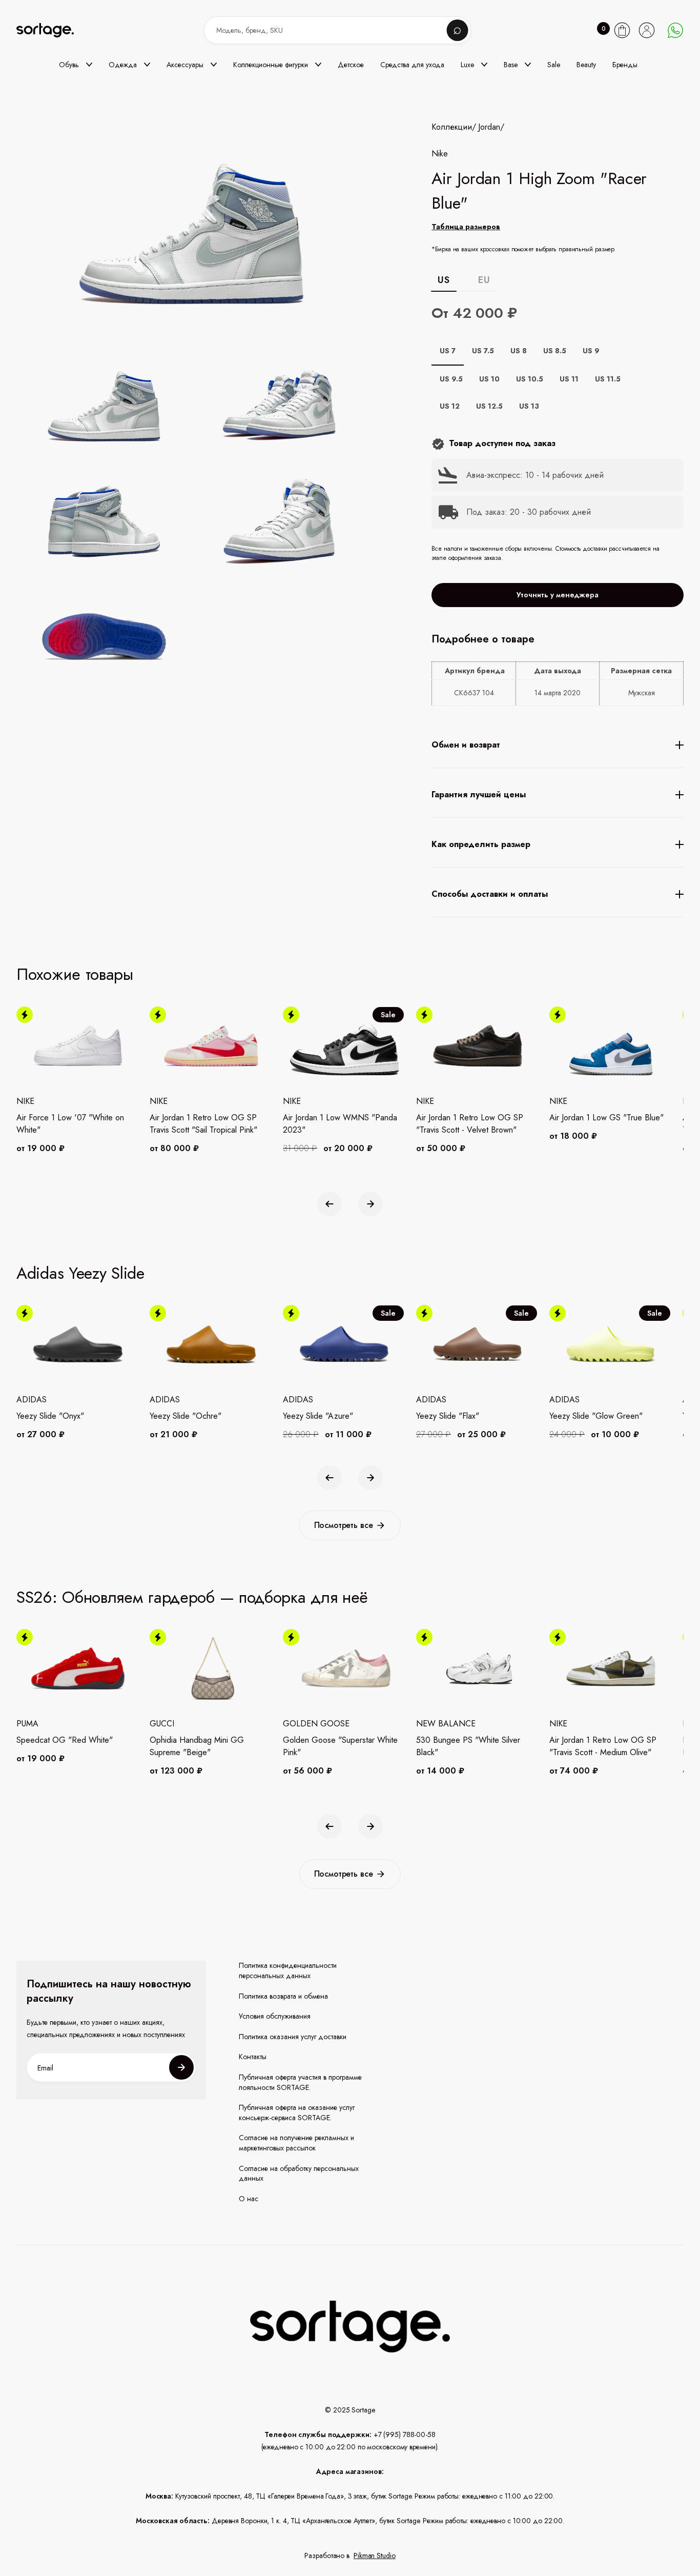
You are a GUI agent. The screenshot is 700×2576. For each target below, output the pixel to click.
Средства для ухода (412, 65)
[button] (76, 65)
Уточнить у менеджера (558, 595)
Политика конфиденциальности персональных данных (288, 1971)
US (444, 280)
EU (484, 280)
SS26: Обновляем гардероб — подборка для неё (192, 1597)
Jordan (489, 127)
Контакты (253, 2057)
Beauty (586, 65)
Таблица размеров (466, 227)
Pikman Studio (375, 2555)
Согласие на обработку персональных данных (299, 2174)
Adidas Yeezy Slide (80, 1273)
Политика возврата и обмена (283, 1996)
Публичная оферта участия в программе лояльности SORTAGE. (300, 2082)
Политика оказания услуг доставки (293, 2037)
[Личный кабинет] (647, 30)
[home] (52, 31)
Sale (554, 65)
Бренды (625, 65)
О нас (249, 2199)
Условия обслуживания (275, 2016)
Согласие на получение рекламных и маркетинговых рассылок (296, 2143)
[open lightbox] (224, 524)
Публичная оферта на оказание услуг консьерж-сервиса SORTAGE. (297, 2113)
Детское (351, 65)
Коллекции (452, 127)
